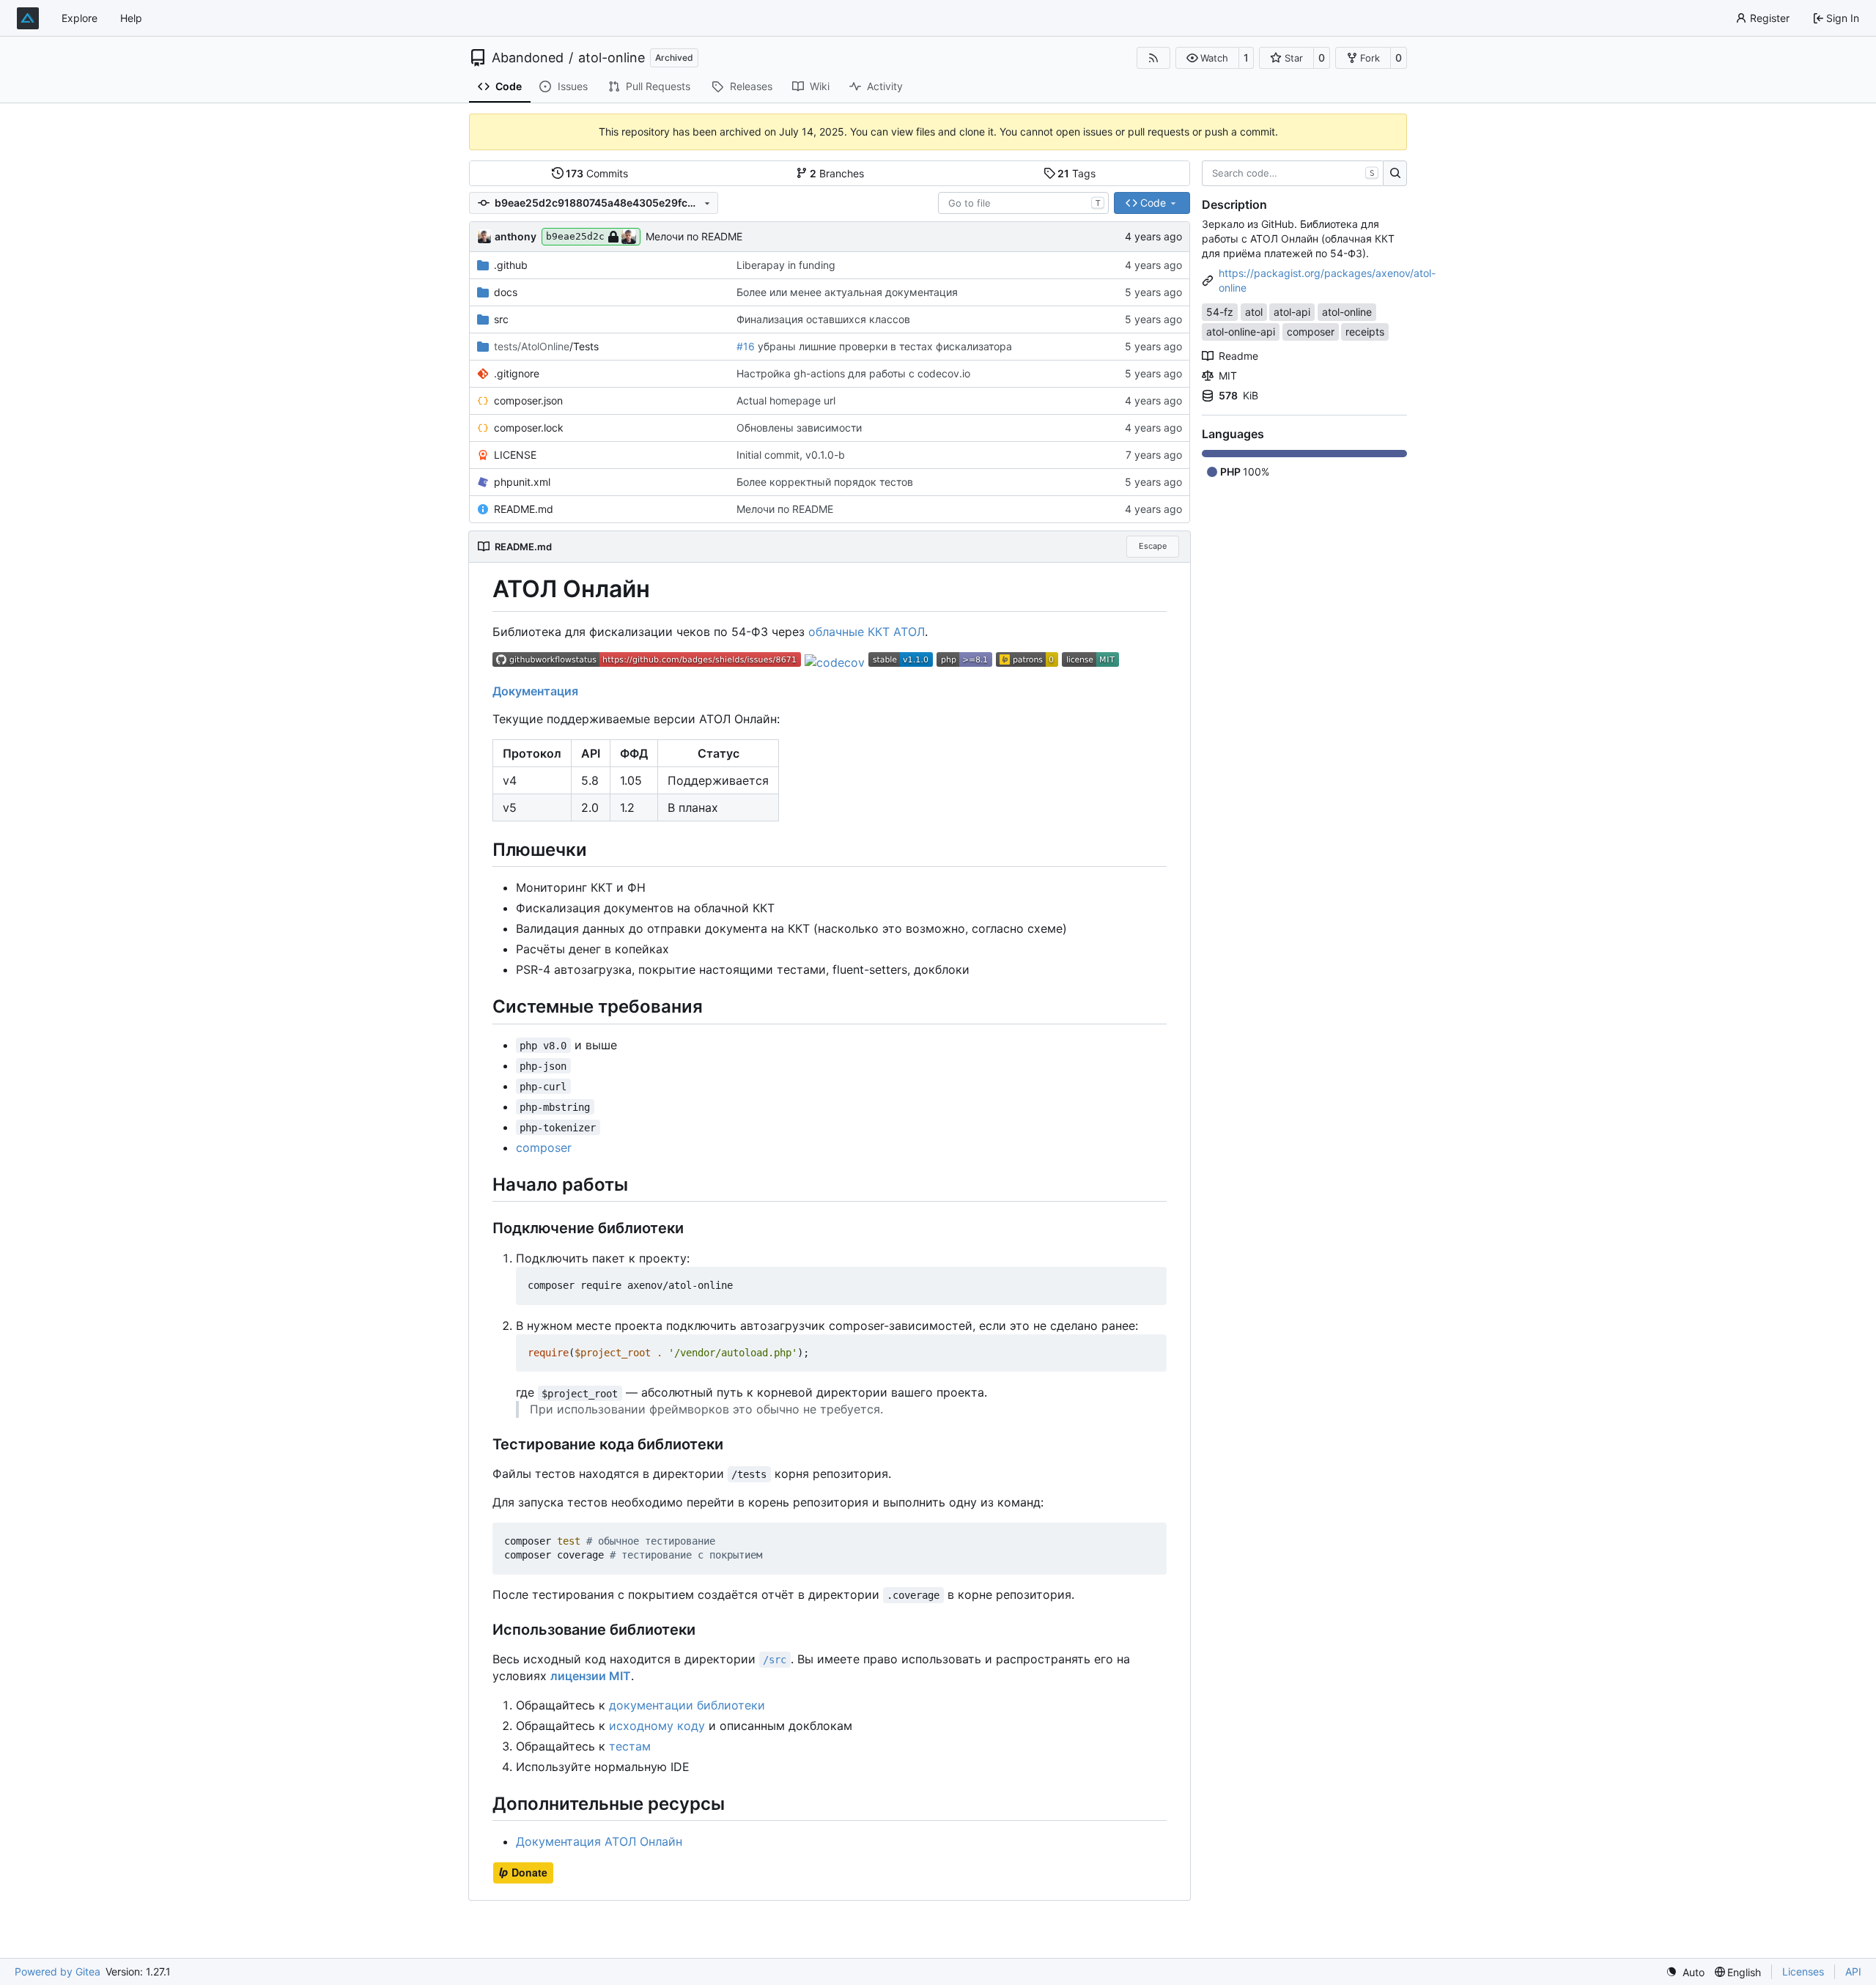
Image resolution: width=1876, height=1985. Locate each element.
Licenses (1803, 1971)
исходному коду (657, 1726)
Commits (597, 173)
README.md (524, 509)
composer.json (528, 400)
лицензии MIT (591, 1676)
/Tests (546, 346)
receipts (1365, 332)
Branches (837, 173)
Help (131, 18)
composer (544, 1147)
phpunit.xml (522, 482)
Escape (1153, 546)
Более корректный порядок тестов (825, 482)
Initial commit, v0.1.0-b (791, 455)
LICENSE (515, 455)
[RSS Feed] (1153, 58)
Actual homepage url (786, 400)
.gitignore (517, 373)
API (1853, 1971)
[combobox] (1023, 203)
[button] (1207, 58)
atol (1254, 312)
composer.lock (529, 428)
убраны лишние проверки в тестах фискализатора (883, 346)
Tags (1077, 173)
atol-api (1292, 312)
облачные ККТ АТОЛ (867, 632)
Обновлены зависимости (799, 428)
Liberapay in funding (786, 265)
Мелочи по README (694, 236)
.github (511, 265)
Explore (80, 18)
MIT (1228, 376)
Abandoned (528, 58)
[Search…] (1395, 174)
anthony (516, 236)
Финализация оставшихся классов (823, 319)
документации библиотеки (687, 1705)
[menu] (1685, 1972)
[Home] (28, 18)
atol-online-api (1241, 332)
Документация (535, 691)
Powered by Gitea (58, 1971)
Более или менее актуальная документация (847, 292)
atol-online (612, 58)
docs (506, 292)
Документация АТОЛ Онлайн (599, 1841)
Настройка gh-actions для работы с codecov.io (853, 373)
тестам (630, 1746)
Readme (1238, 356)
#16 (746, 346)
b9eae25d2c (575, 236)
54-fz (1220, 312)
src (501, 319)
